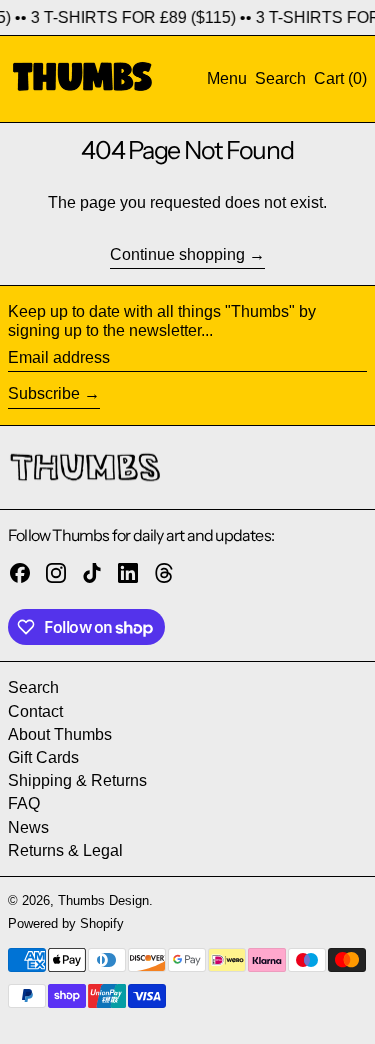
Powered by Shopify (66, 923)
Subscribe (44, 393)
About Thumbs (60, 734)
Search (33, 687)
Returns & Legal (65, 850)
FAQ (24, 803)
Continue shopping (177, 254)
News (28, 827)
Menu (227, 78)
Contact (35, 711)
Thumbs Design (103, 900)
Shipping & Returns (77, 780)
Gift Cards (43, 757)
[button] (280, 78)
